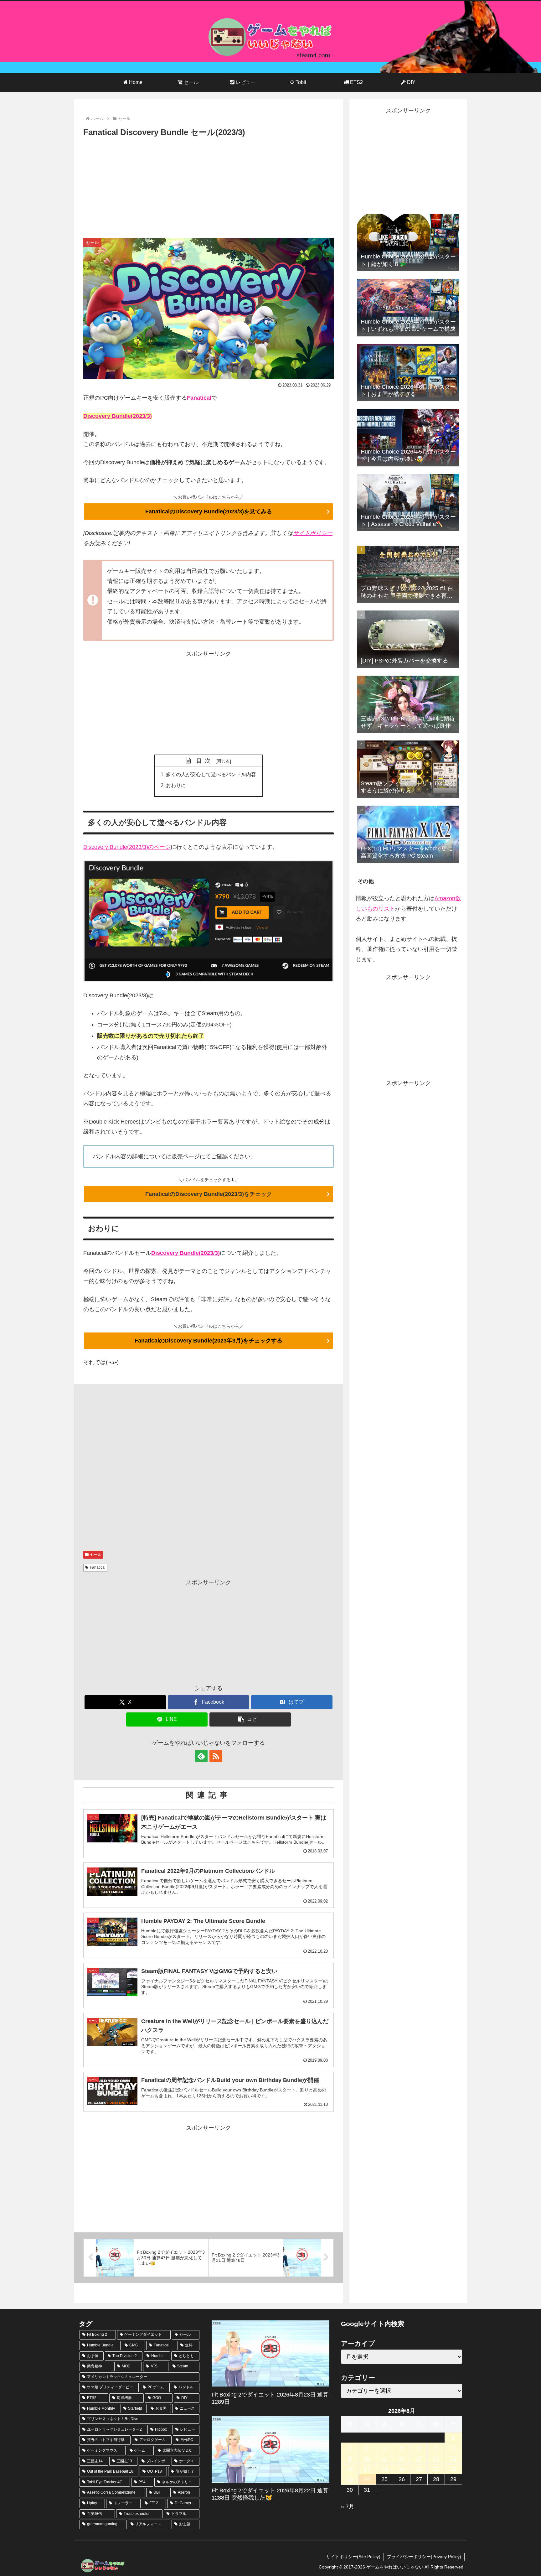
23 (350, 2479)
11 (384, 2458)
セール (96, 1555)
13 (419, 2458)
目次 (205, 761)
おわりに (176, 785)
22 (453, 2469)
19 (402, 2469)
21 (436, 2469)
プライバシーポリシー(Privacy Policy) (424, 2557)
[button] (250, 1719)
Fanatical (199, 398)
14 (436, 2458)
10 (367, 2458)
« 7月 (348, 2506)
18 (384, 2469)
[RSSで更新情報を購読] (216, 1756)
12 (402, 2458)
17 (367, 2469)
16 (350, 2469)
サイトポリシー (313, 533)
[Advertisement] (209, 186)
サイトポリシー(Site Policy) (353, 2557)
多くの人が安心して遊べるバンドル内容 (211, 774)
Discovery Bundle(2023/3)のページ (127, 847)
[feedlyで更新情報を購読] (201, 1756)
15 (453, 2458)
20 (419, 2469)
